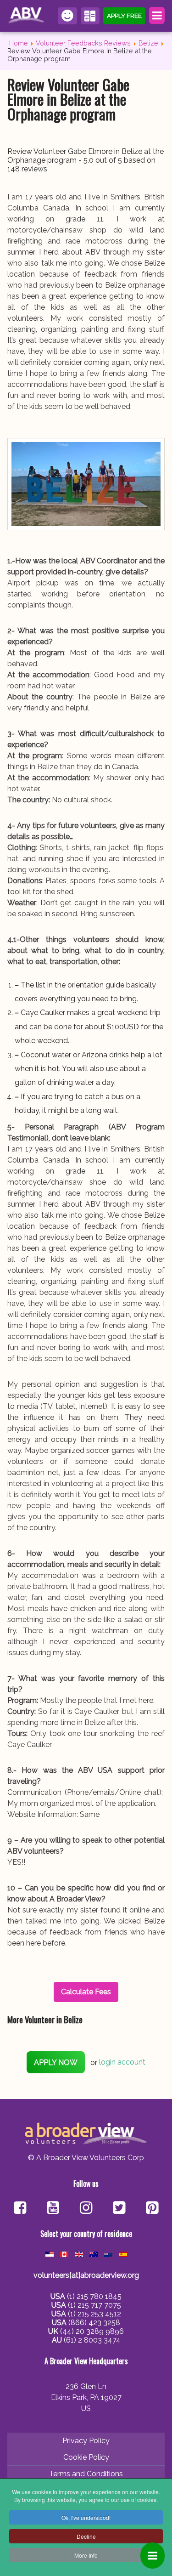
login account (122, 2063)
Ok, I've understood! (86, 2517)
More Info (86, 2555)
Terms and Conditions (86, 2474)
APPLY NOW (56, 2063)
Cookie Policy (86, 2457)
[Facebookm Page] (119, 2209)
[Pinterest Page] (152, 2209)
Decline (86, 2536)
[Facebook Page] (20, 2209)
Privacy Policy (86, 2441)
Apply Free (124, 16)
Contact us (67, 16)
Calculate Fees (90, 16)
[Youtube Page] (53, 2209)
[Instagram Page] (86, 2209)
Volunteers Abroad (27, 16)
